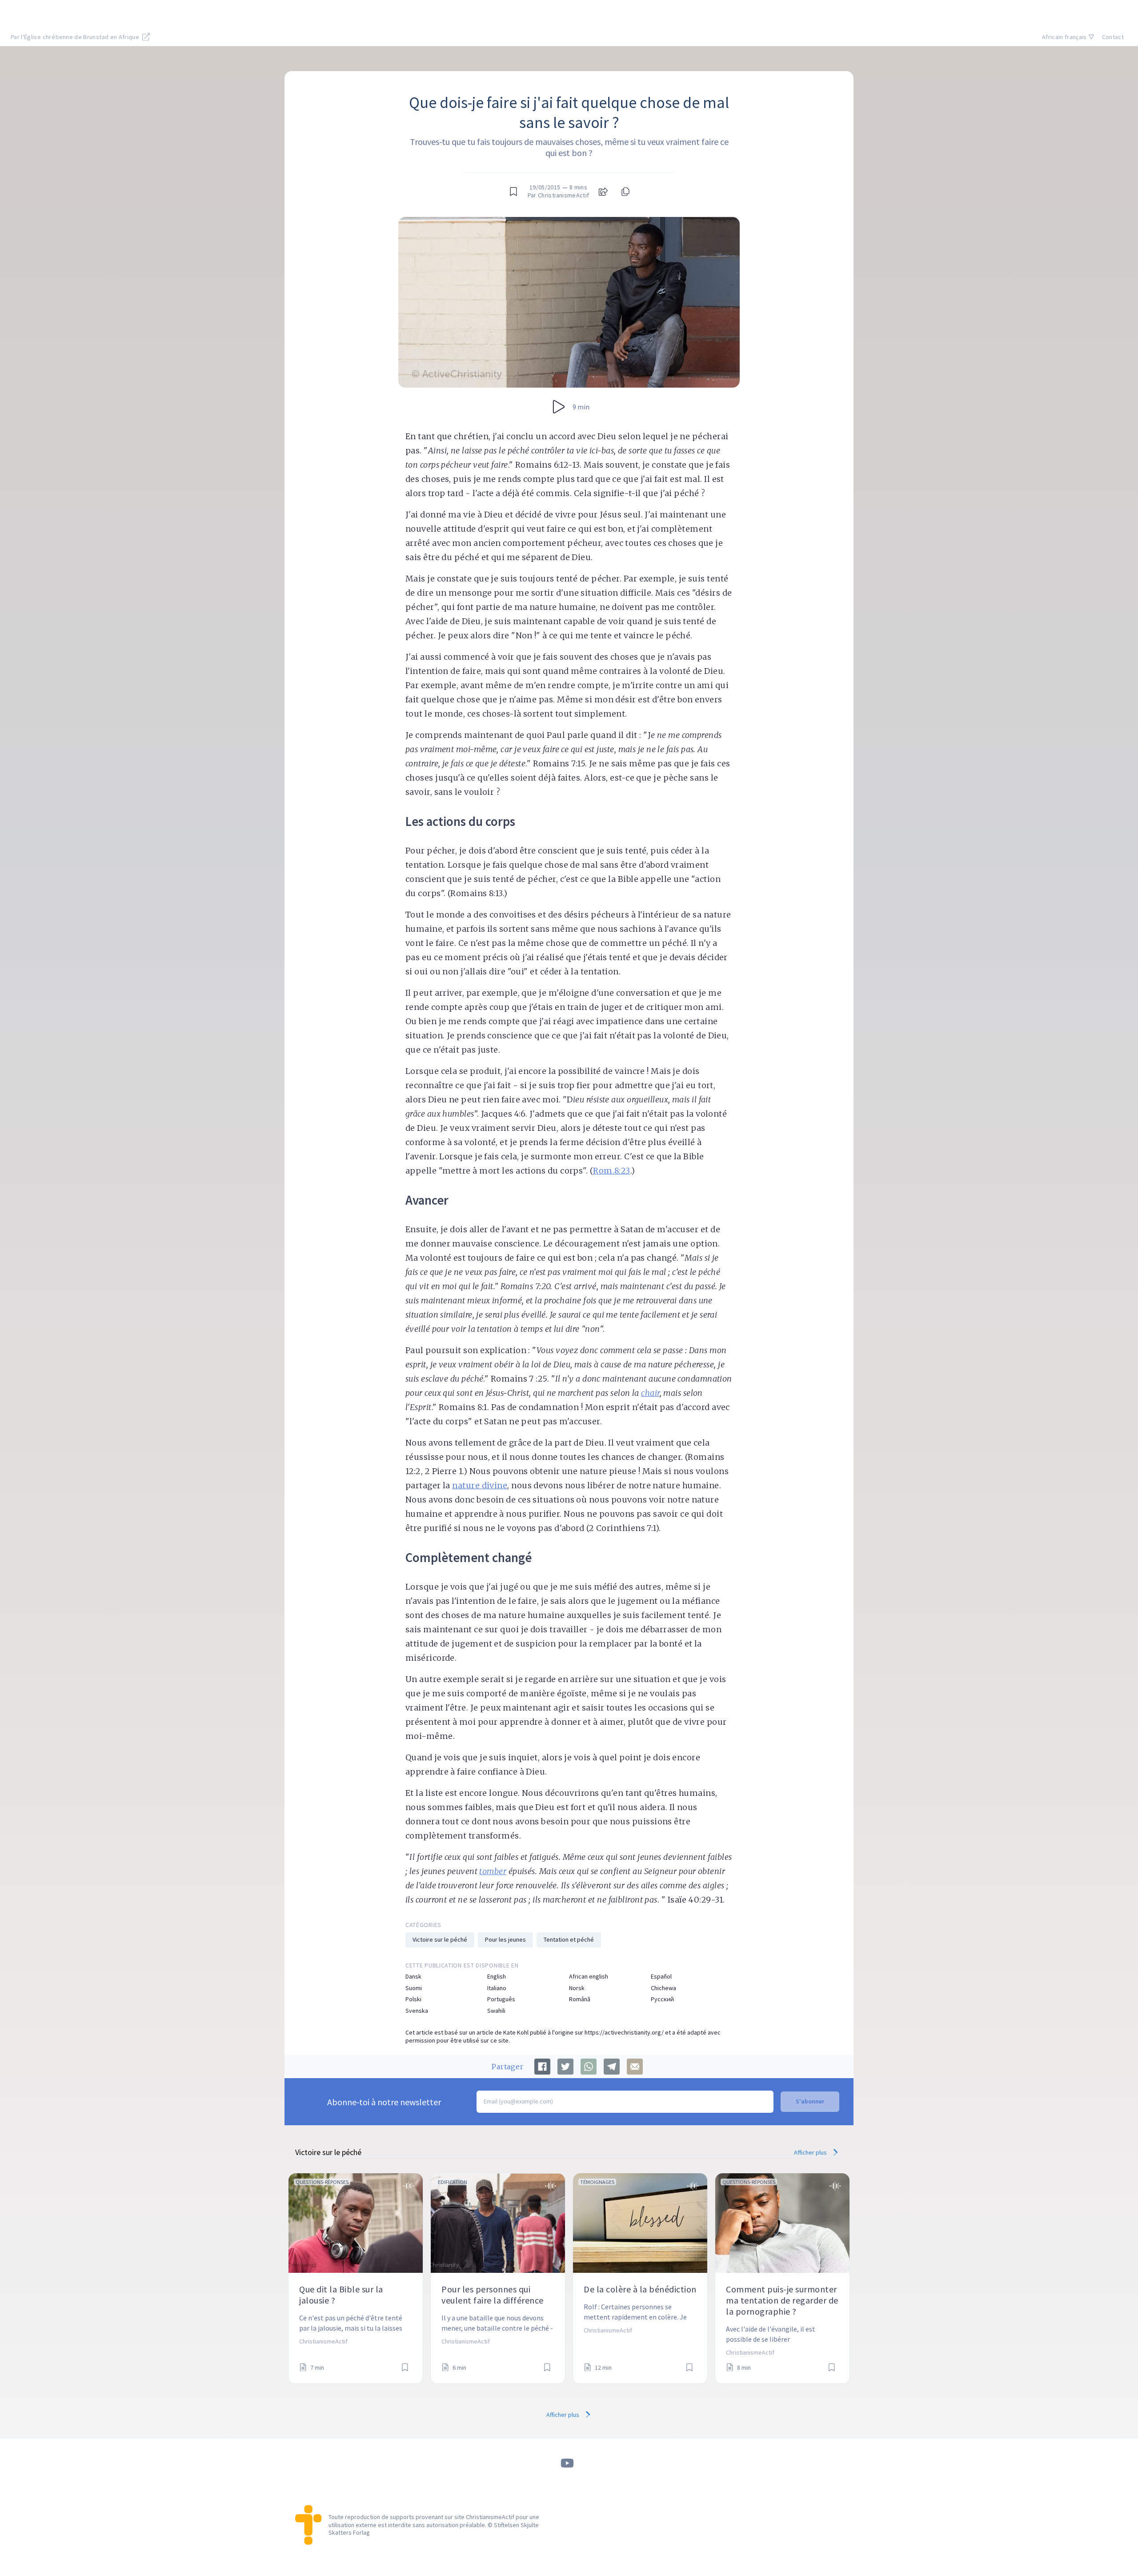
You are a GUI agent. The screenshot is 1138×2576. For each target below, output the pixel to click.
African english (589, 1977)
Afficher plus (811, 2152)
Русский (662, 1999)
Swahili (496, 2011)
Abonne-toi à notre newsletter (384, 2102)
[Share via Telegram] (612, 2067)
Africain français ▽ (1068, 37)
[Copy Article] (625, 192)
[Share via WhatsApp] (589, 2067)
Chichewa (663, 1988)
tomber (493, 1871)
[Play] (559, 407)
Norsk (577, 1988)
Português (501, 1999)
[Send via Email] (635, 2067)
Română (580, 1999)
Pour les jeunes (505, 1939)
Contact (1113, 37)
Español (661, 1977)
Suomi (414, 1988)
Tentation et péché (569, 1939)
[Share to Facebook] (542, 2067)
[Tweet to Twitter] (565, 2067)
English (497, 1977)
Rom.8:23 (612, 1171)
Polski (413, 1999)
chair (650, 1393)
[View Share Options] (603, 192)
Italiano (497, 1988)
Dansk (413, 1977)
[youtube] (567, 2463)
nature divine (480, 1485)
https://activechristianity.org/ (624, 2032)
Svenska (417, 2011)
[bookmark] (513, 192)
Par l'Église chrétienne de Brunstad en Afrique (76, 37)
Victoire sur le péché (440, 1939)
